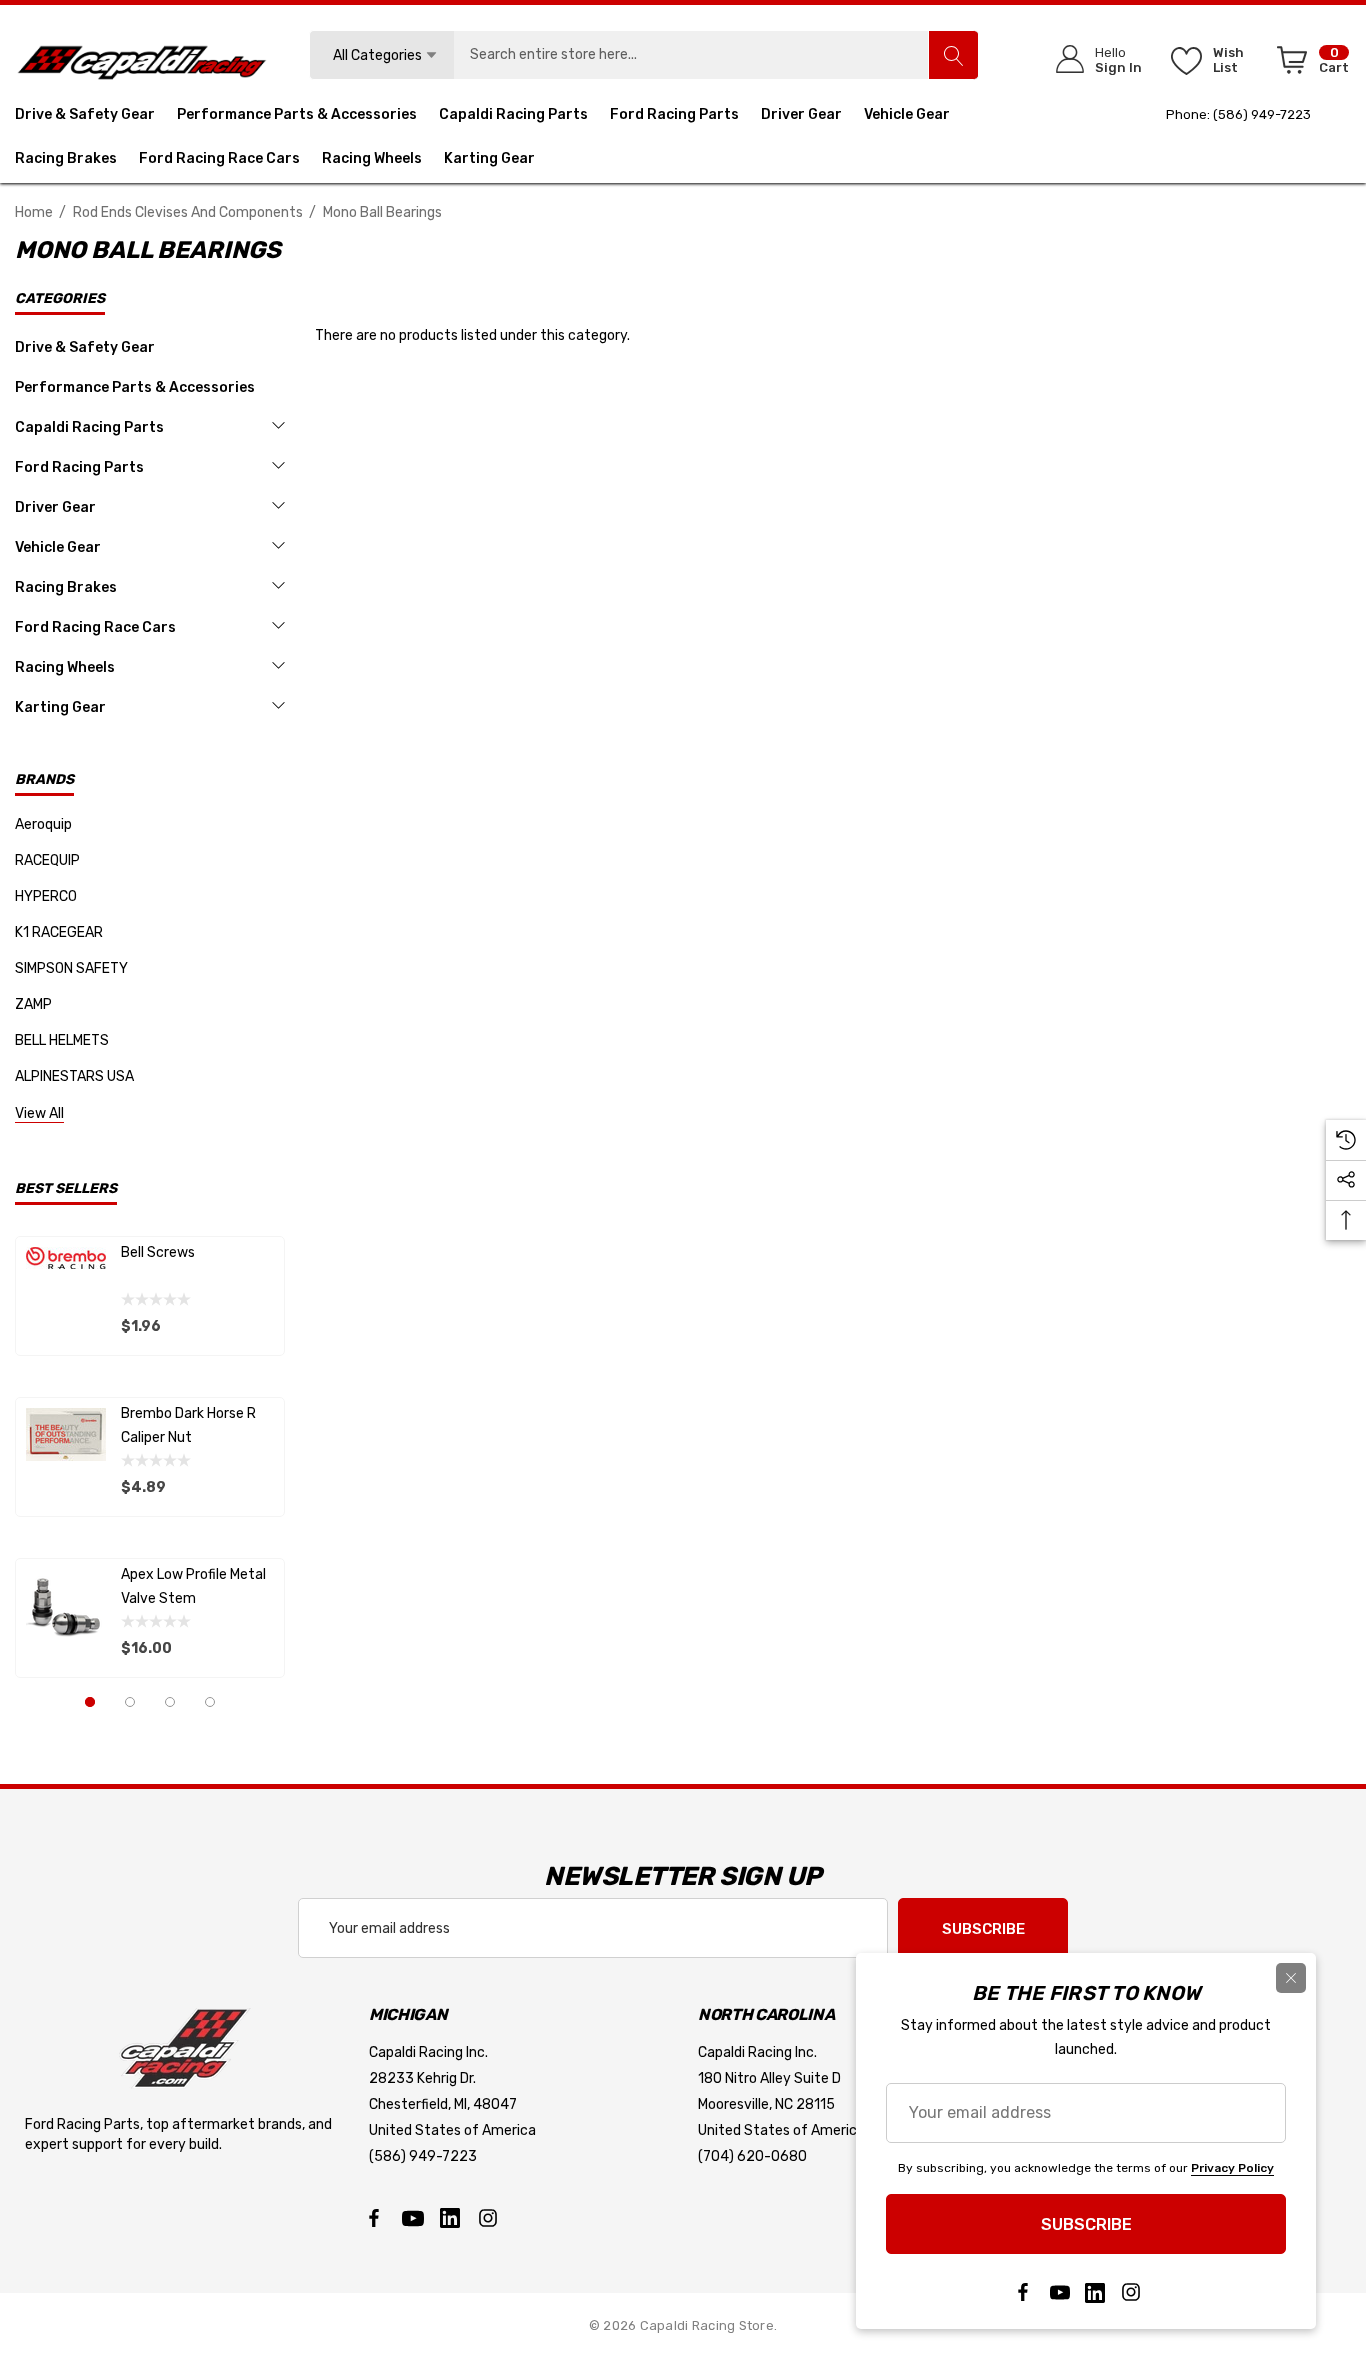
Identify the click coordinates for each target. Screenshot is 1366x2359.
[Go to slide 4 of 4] (210, 1702)
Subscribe (983, 1929)
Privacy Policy (1232, 2168)
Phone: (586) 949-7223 (1238, 114)
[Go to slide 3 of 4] (170, 1702)
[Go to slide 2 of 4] (130, 1702)
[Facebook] (374, 2218)
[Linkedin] (450, 2218)
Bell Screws (158, 1252)
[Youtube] (412, 2218)
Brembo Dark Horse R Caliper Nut (188, 1425)
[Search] (953, 55)
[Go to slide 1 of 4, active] (90, 1702)
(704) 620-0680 (752, 2156)
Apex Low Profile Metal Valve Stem (193, 1586)
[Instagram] (488, 2218)
